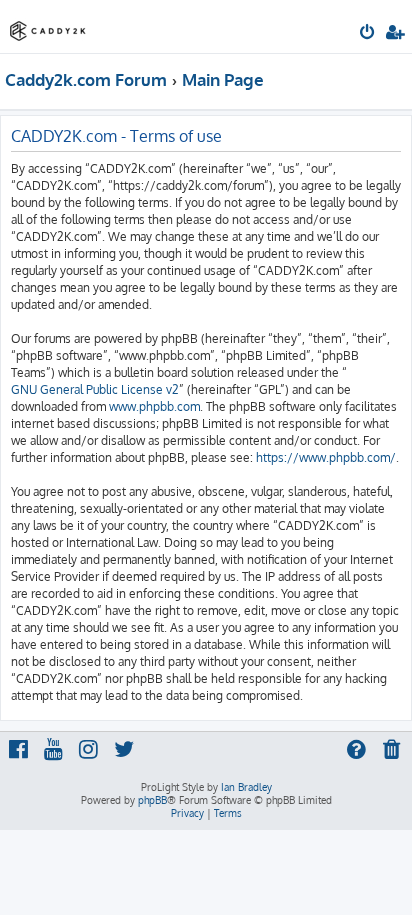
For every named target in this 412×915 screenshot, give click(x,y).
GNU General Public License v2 (95, 389)
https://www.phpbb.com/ (326, 457)
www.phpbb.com (154, 406)
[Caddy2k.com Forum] (48, 25)
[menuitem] (368, 34)
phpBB (152, 800)
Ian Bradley (246, 787)
